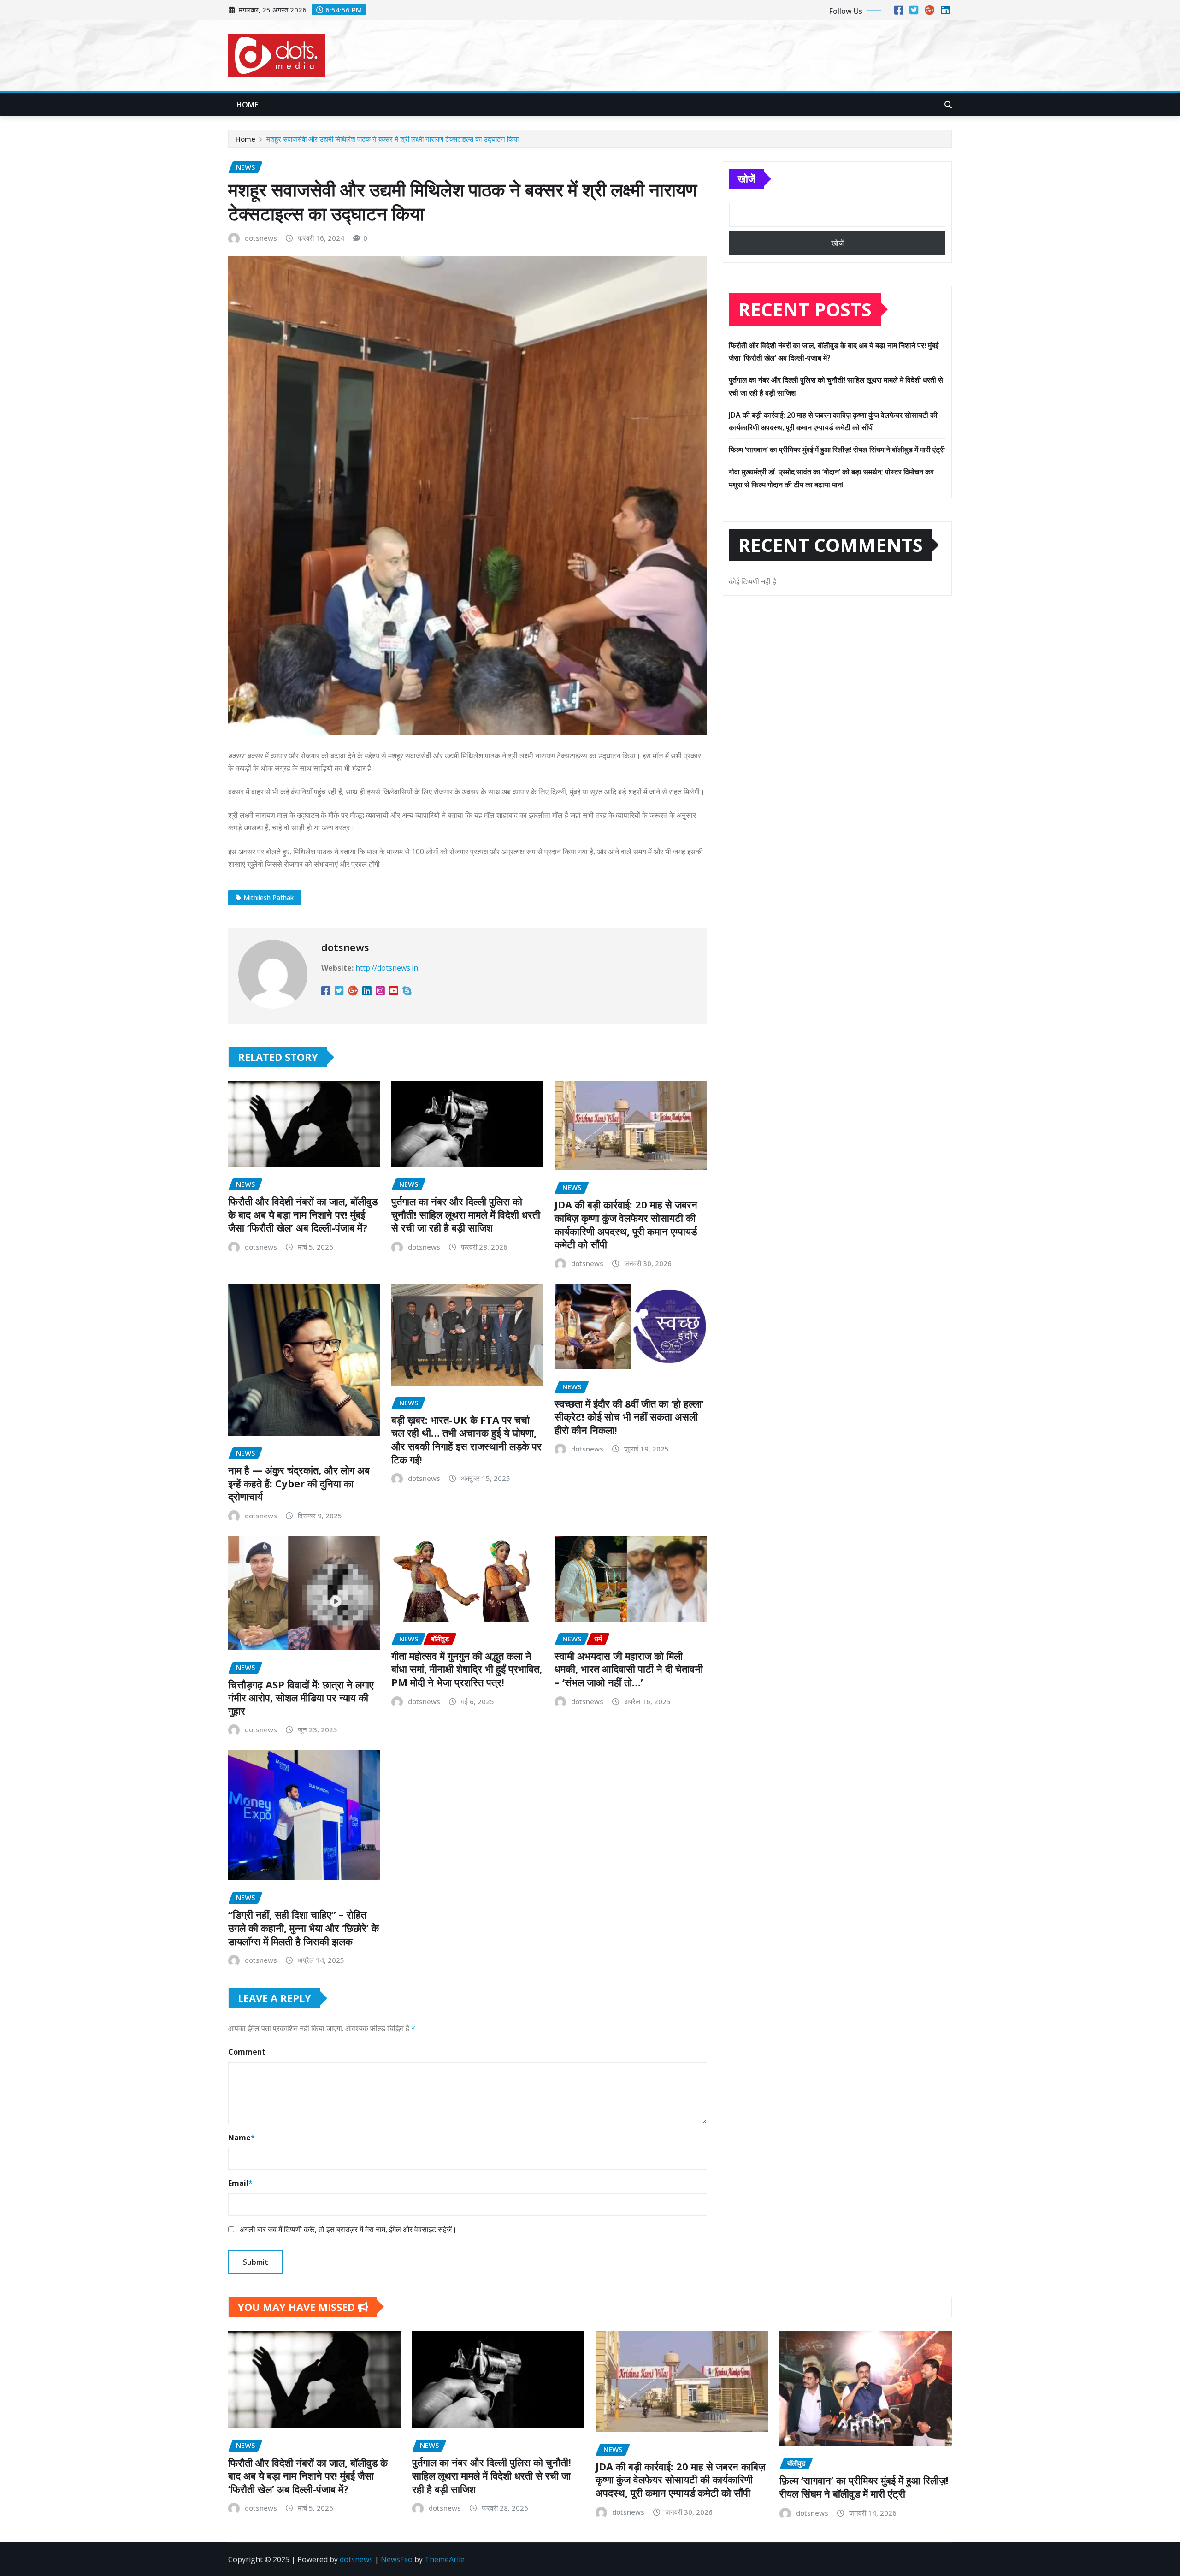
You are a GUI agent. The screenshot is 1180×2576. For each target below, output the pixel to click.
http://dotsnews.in (387, 968)
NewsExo (397, 2559)
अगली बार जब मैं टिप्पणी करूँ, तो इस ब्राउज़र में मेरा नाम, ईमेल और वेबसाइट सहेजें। (348, 2229)
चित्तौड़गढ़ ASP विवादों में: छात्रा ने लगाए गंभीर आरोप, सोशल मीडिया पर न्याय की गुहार (301, 1697)
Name (242, 2138)
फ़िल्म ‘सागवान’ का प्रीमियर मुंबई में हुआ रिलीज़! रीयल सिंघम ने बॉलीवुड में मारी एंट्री (837, 450)
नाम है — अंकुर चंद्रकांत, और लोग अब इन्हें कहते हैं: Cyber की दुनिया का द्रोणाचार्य (299, 1483)
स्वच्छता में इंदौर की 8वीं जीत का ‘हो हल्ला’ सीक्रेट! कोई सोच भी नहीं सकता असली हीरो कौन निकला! (629, 1417)
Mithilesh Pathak (268, 897)
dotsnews (261, 238)
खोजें (746, 178)
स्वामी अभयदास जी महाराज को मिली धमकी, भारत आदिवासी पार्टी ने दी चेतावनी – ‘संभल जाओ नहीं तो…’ (629, 1669)
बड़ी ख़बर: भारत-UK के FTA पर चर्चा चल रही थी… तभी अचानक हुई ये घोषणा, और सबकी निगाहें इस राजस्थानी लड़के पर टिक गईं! (466, 1439)
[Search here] (948, 105)
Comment (247, 2052)
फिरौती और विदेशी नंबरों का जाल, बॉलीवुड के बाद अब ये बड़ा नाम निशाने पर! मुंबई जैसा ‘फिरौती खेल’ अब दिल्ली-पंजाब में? (303, 1214)
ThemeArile (445, 2559)
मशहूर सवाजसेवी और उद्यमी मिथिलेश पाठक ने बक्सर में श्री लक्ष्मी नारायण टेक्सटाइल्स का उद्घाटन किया (392, 139)
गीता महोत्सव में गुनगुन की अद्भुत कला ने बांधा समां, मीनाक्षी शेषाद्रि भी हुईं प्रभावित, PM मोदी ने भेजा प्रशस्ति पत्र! (467, 1669)
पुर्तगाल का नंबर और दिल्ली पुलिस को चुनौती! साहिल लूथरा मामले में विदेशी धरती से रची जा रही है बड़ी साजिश (466, 1214)
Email (240, 2183)
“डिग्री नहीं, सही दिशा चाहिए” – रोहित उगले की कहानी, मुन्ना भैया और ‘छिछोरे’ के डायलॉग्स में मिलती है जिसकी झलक (304, 1928)
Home (248, 105)
